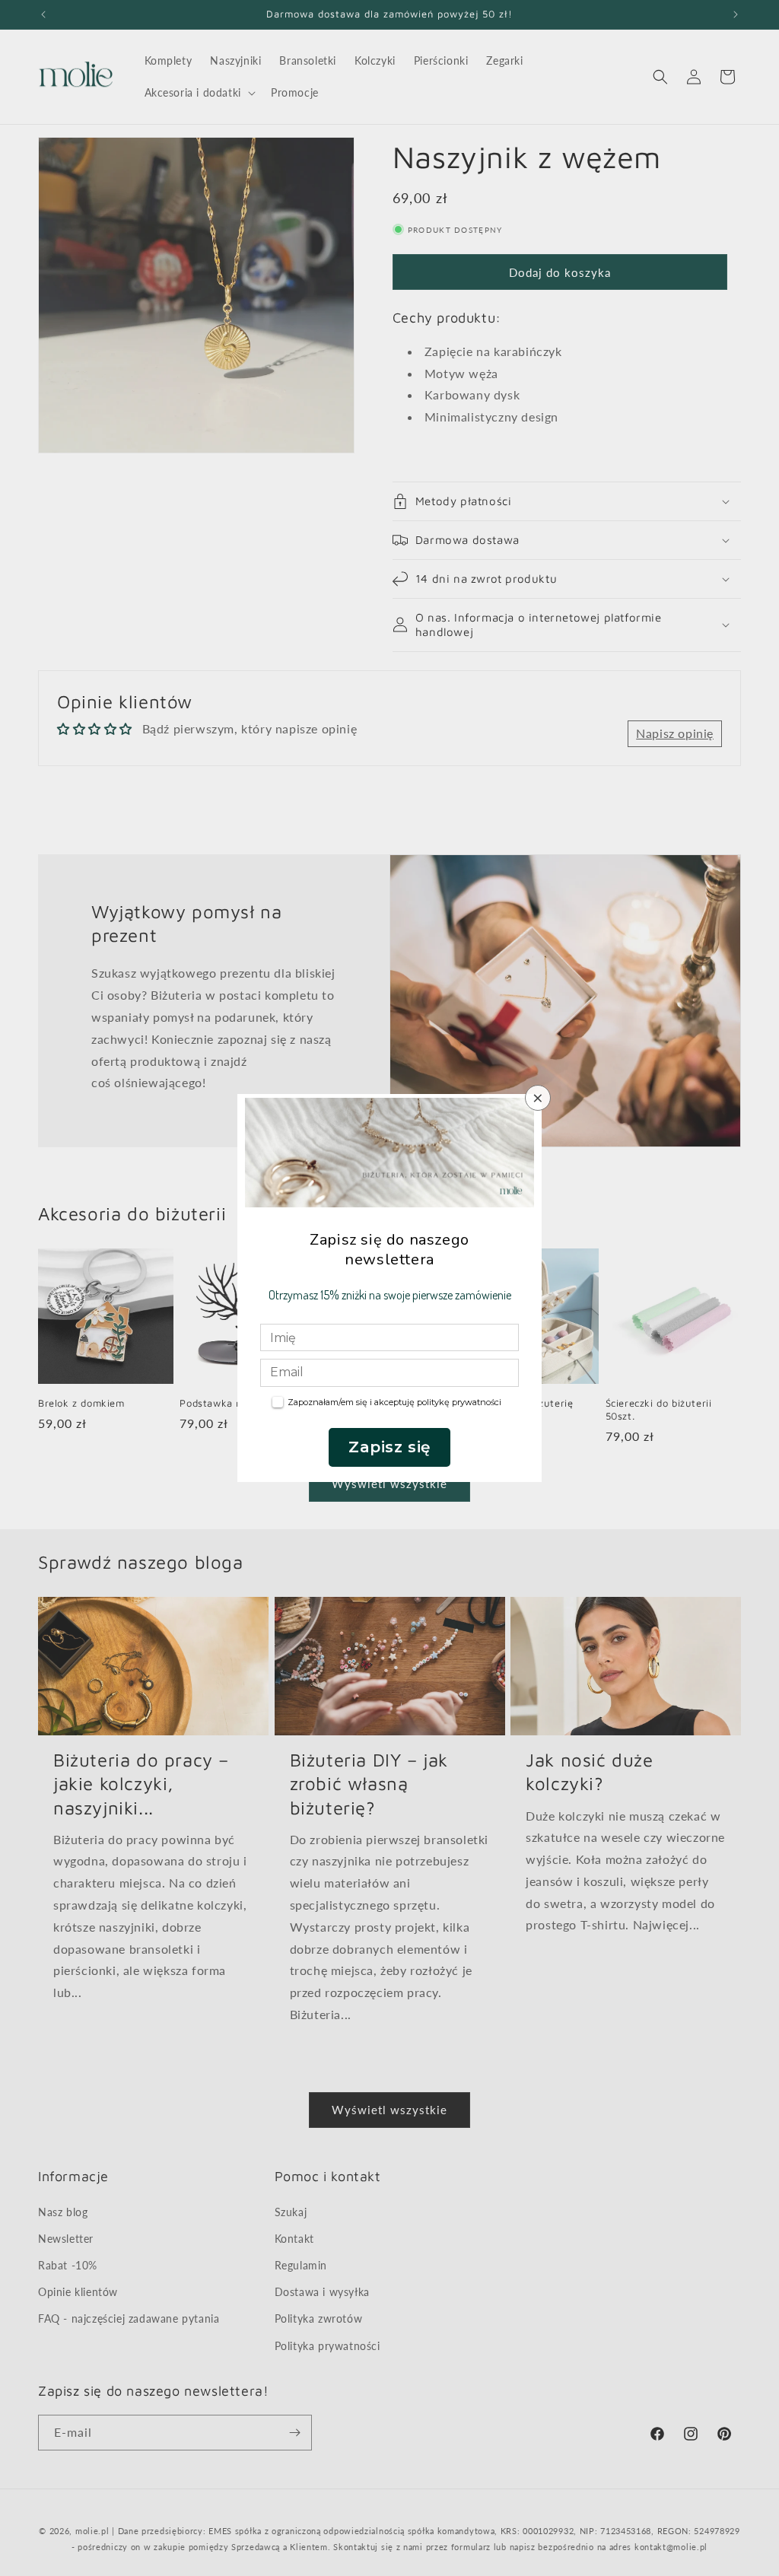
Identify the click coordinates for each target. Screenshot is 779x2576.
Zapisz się (389, 1447)
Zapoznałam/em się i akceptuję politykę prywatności (394, 1402)
